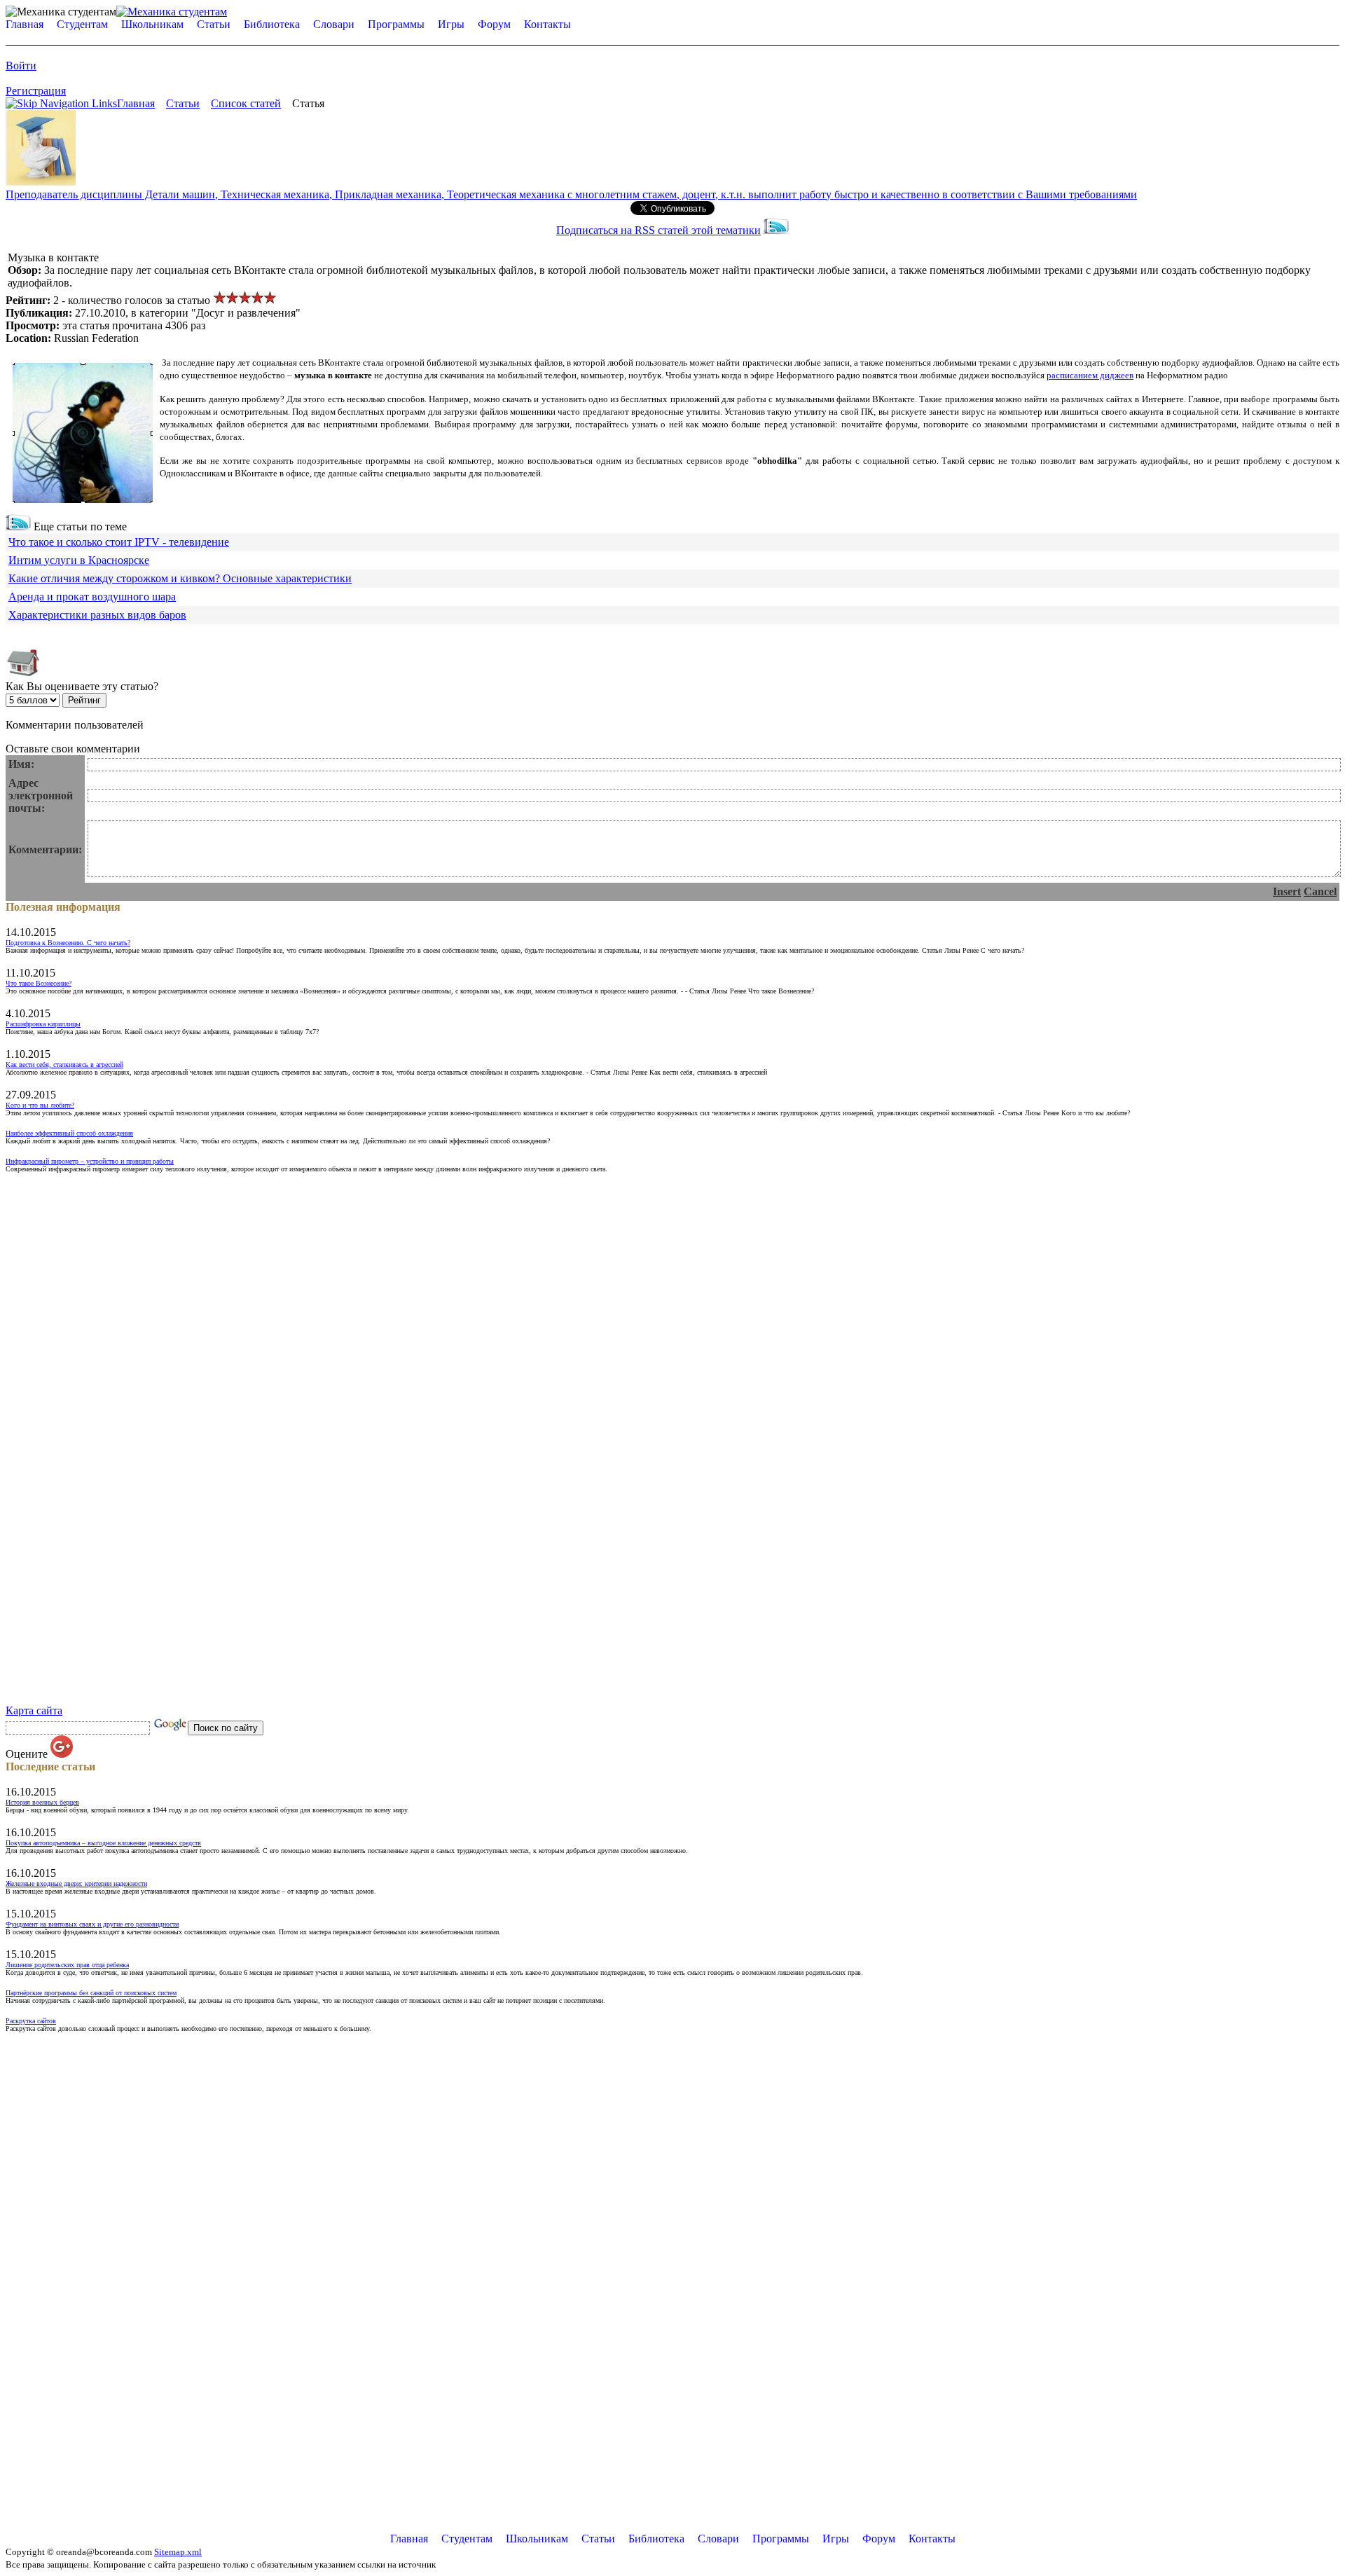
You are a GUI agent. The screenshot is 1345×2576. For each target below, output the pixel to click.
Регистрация (36, 91)
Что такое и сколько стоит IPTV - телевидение (119, 542)
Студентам (82, 24)
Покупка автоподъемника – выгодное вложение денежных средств (103, 1843)
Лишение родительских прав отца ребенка (67, 1965)
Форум (494, 24)
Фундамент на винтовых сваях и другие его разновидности (92, 1924)
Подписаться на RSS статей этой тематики (658, 230)
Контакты (547, 24)
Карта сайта (34, 1710)
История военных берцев (42, 1802)
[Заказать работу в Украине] (41, 182)
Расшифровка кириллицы (43, 1024)
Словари (334, 24)
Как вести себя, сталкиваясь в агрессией (64, 1065)
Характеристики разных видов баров (97, 615)
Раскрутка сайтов (31, 2021)
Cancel (1320, 891)
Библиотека (272, 24)
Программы (396, 24)
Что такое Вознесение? (39, 983)
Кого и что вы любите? (40, 1105)
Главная (25, 24)
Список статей (246, 103)
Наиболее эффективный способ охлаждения (69, 1133)
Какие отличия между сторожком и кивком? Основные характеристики (180, 578)
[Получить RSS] (18, 526)
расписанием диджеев (1090, 375)
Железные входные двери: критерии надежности (76, 1883)
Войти (21, 66)
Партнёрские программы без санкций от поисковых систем (91, 1993)
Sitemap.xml (178, 2552)
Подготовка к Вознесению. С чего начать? (68, 943)
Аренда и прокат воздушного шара (92, 597)
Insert (1287, 891)
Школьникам (152, 24)
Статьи (214, 24)
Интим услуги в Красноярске (79, 560)
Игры (451, 24)
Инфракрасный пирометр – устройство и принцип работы (90, 1161)
